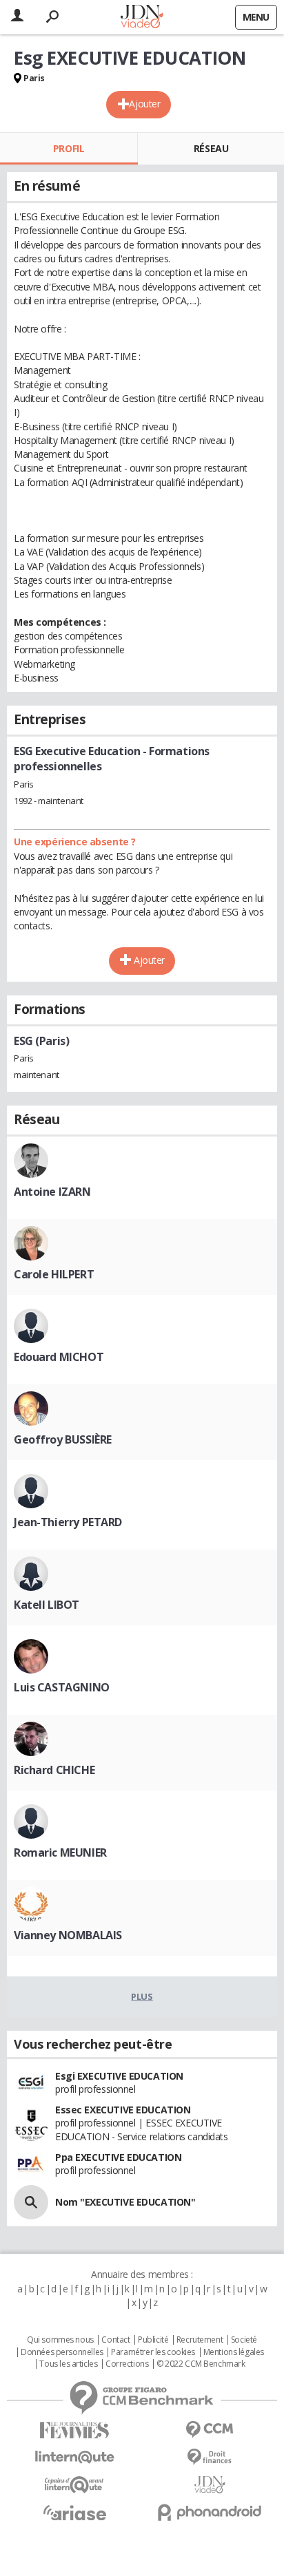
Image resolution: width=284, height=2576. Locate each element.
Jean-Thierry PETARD (68, 1522)
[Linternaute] (74, 2457)
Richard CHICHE (54, 1770)
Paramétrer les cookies (153, 2352)
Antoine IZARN (52, 1192)
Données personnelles (62, 2352)
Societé (244, 2340)
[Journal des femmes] (74, 2430)
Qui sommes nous (60, 2340)
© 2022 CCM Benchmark (201, 2364)
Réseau (211, 148)
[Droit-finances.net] (210, 2457)
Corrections (127, 2364)
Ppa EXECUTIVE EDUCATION (118, 2157)
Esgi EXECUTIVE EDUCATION (119, 2076)
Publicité (153, 2340)
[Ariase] (74, 2513)
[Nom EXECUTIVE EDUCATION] (31, 2202)
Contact (115, 2340)
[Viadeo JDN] (210, 2485)
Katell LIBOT (47, 1605)
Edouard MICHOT (59, 1357)
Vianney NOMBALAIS (68, 1935)
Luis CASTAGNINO (62, 1687)
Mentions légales (234, 2352)
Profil (69, 148)
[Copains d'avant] (74, 2485)
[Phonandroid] (210, 2512)
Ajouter (144, 104)
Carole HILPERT (54, 1274)
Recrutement (200, 2340)
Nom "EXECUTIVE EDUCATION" (125, 2202)
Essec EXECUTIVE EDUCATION (123, 2110)
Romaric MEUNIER (60, 1852)
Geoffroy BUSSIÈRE (63, 1439)
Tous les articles (68, 2364)
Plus (142, 1996)
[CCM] (210, 2430)
